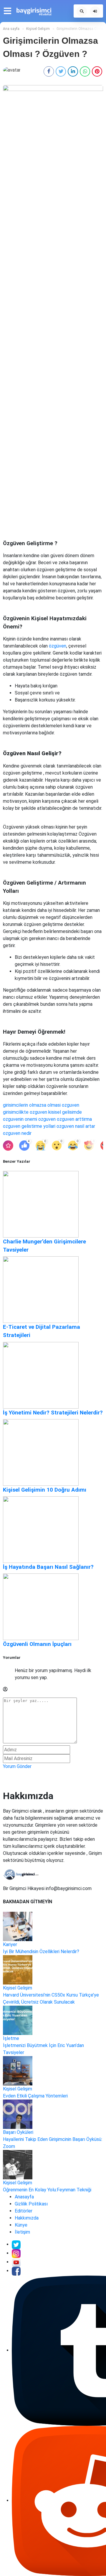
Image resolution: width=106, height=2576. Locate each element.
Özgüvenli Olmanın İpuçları (37, 1644)
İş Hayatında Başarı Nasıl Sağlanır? (48, 1567)
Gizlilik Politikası (31, 2204)
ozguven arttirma (74, 1119)
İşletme (11, 2038)
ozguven (47, 1119)
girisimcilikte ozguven (25, 1112)
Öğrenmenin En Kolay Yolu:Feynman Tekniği (47, 2190)
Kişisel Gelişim (18, 1988)
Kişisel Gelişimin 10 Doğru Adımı (45, 1490)
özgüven (58, 646)
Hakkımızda (27, 2218)
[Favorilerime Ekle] (8, 1146)
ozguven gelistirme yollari (29, 1126)
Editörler (24, 2211)
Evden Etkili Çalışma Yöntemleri (35, 2096)
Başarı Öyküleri (18, 2132)
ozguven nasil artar (76, 1126)
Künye (21, 2225)
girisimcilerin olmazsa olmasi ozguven (41, 1105)
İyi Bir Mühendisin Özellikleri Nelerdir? (41, 1952)
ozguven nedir (17, 1133)
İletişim (22, 2232)
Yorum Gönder (17, 1766)
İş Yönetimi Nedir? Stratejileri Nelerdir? (53, 1413)
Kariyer (10, 1944)
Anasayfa (24, 2197)
